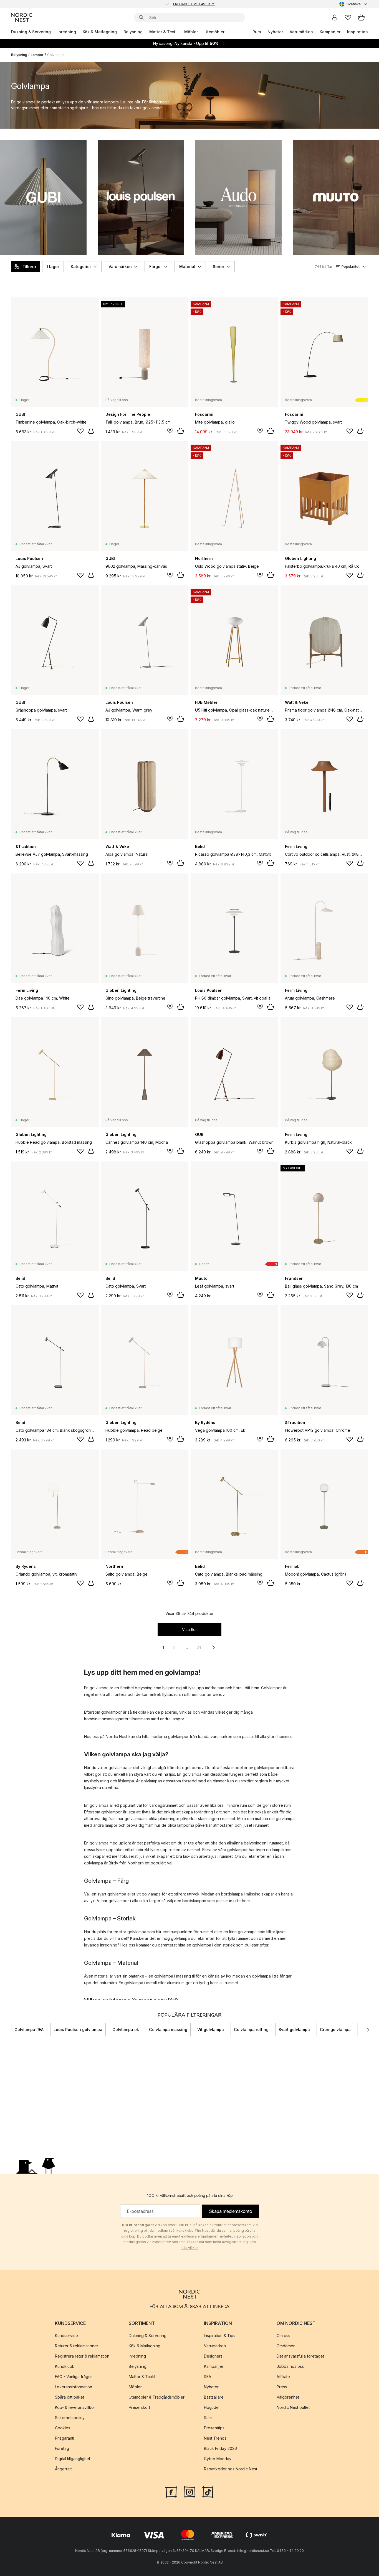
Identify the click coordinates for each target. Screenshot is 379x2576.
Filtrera (29, 267)
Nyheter (275, 32)
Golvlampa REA (29, 2030)
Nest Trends (215, 2438)
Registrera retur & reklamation (82, 2356)
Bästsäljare (214, 2397)
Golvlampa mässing (168, 2030)
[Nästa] (368, 2030)
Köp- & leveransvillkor (75, 2407)
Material (187, 267)
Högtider (212, 2407)
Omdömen (286, 2346)
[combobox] (354, 4)
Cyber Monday (218, 2459)
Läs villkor (190, 2248)
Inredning (67, 32)
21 (199, 1647)
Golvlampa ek (126, 2030)
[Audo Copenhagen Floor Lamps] (238, 197)
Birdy (113, 1863)
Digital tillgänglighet (73, 2459)
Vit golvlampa (211, 2030)
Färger (156, 267)
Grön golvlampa (335, 2030)
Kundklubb (65, 2366)
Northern (136, 1863)
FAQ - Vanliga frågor (74, 2377)
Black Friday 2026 (220, 2448)
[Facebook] (171, 2491)
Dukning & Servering (31, 32)
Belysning (133, 32)
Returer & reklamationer (77, 2346)
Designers (213, 2356)
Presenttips (214, 2428)
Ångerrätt (63, 2469)
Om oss (283, 2336)
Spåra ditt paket (70, 2397)
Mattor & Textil (163, 32)
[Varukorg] (361, 17)
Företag (62, 2448)
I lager (53, 267)
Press (282, 2387)
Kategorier (81, 267)
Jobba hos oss (290, 2366)
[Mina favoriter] (348, 17)
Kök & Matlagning (100, 32)
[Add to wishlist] (80, 431)
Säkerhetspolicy (70, 2418)
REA (208, 2377)
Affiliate (283, 2377)
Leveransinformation (74, 2387)
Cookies (63, 2428)
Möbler (191, 32)
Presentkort (139, 2407)
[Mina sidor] (335, 17)
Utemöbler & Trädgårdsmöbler (157, 2397)
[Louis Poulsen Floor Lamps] (141, 197)
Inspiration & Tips (220, 2336)
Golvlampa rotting (251, 2030)
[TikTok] (208, 2491)
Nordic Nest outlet (293, 2407)
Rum (257, 32)
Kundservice (66, 2336)
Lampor (37, 55)
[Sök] (141, 17)
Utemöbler (214, 32)
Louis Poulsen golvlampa (78, 2030)
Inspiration (357, 32)
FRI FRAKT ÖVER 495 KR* (194, 4)
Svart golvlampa (294, 2030)
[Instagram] (189, 2491)
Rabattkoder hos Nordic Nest (231, 2469)
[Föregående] (11, 2030)
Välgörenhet (288, 2397)
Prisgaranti (65, 2438)
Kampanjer (330, 32)
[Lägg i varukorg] (91, 431)
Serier (218, 267)
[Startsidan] (22, 17)
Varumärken (301, 32)
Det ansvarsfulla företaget (300, 2356)
